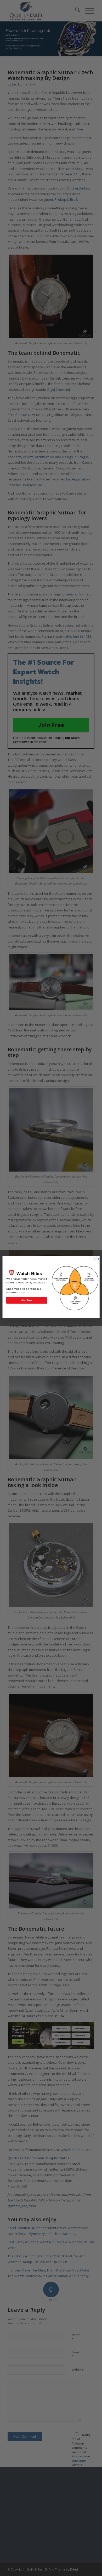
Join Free (27, 1300)
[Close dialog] (96, 1259)
